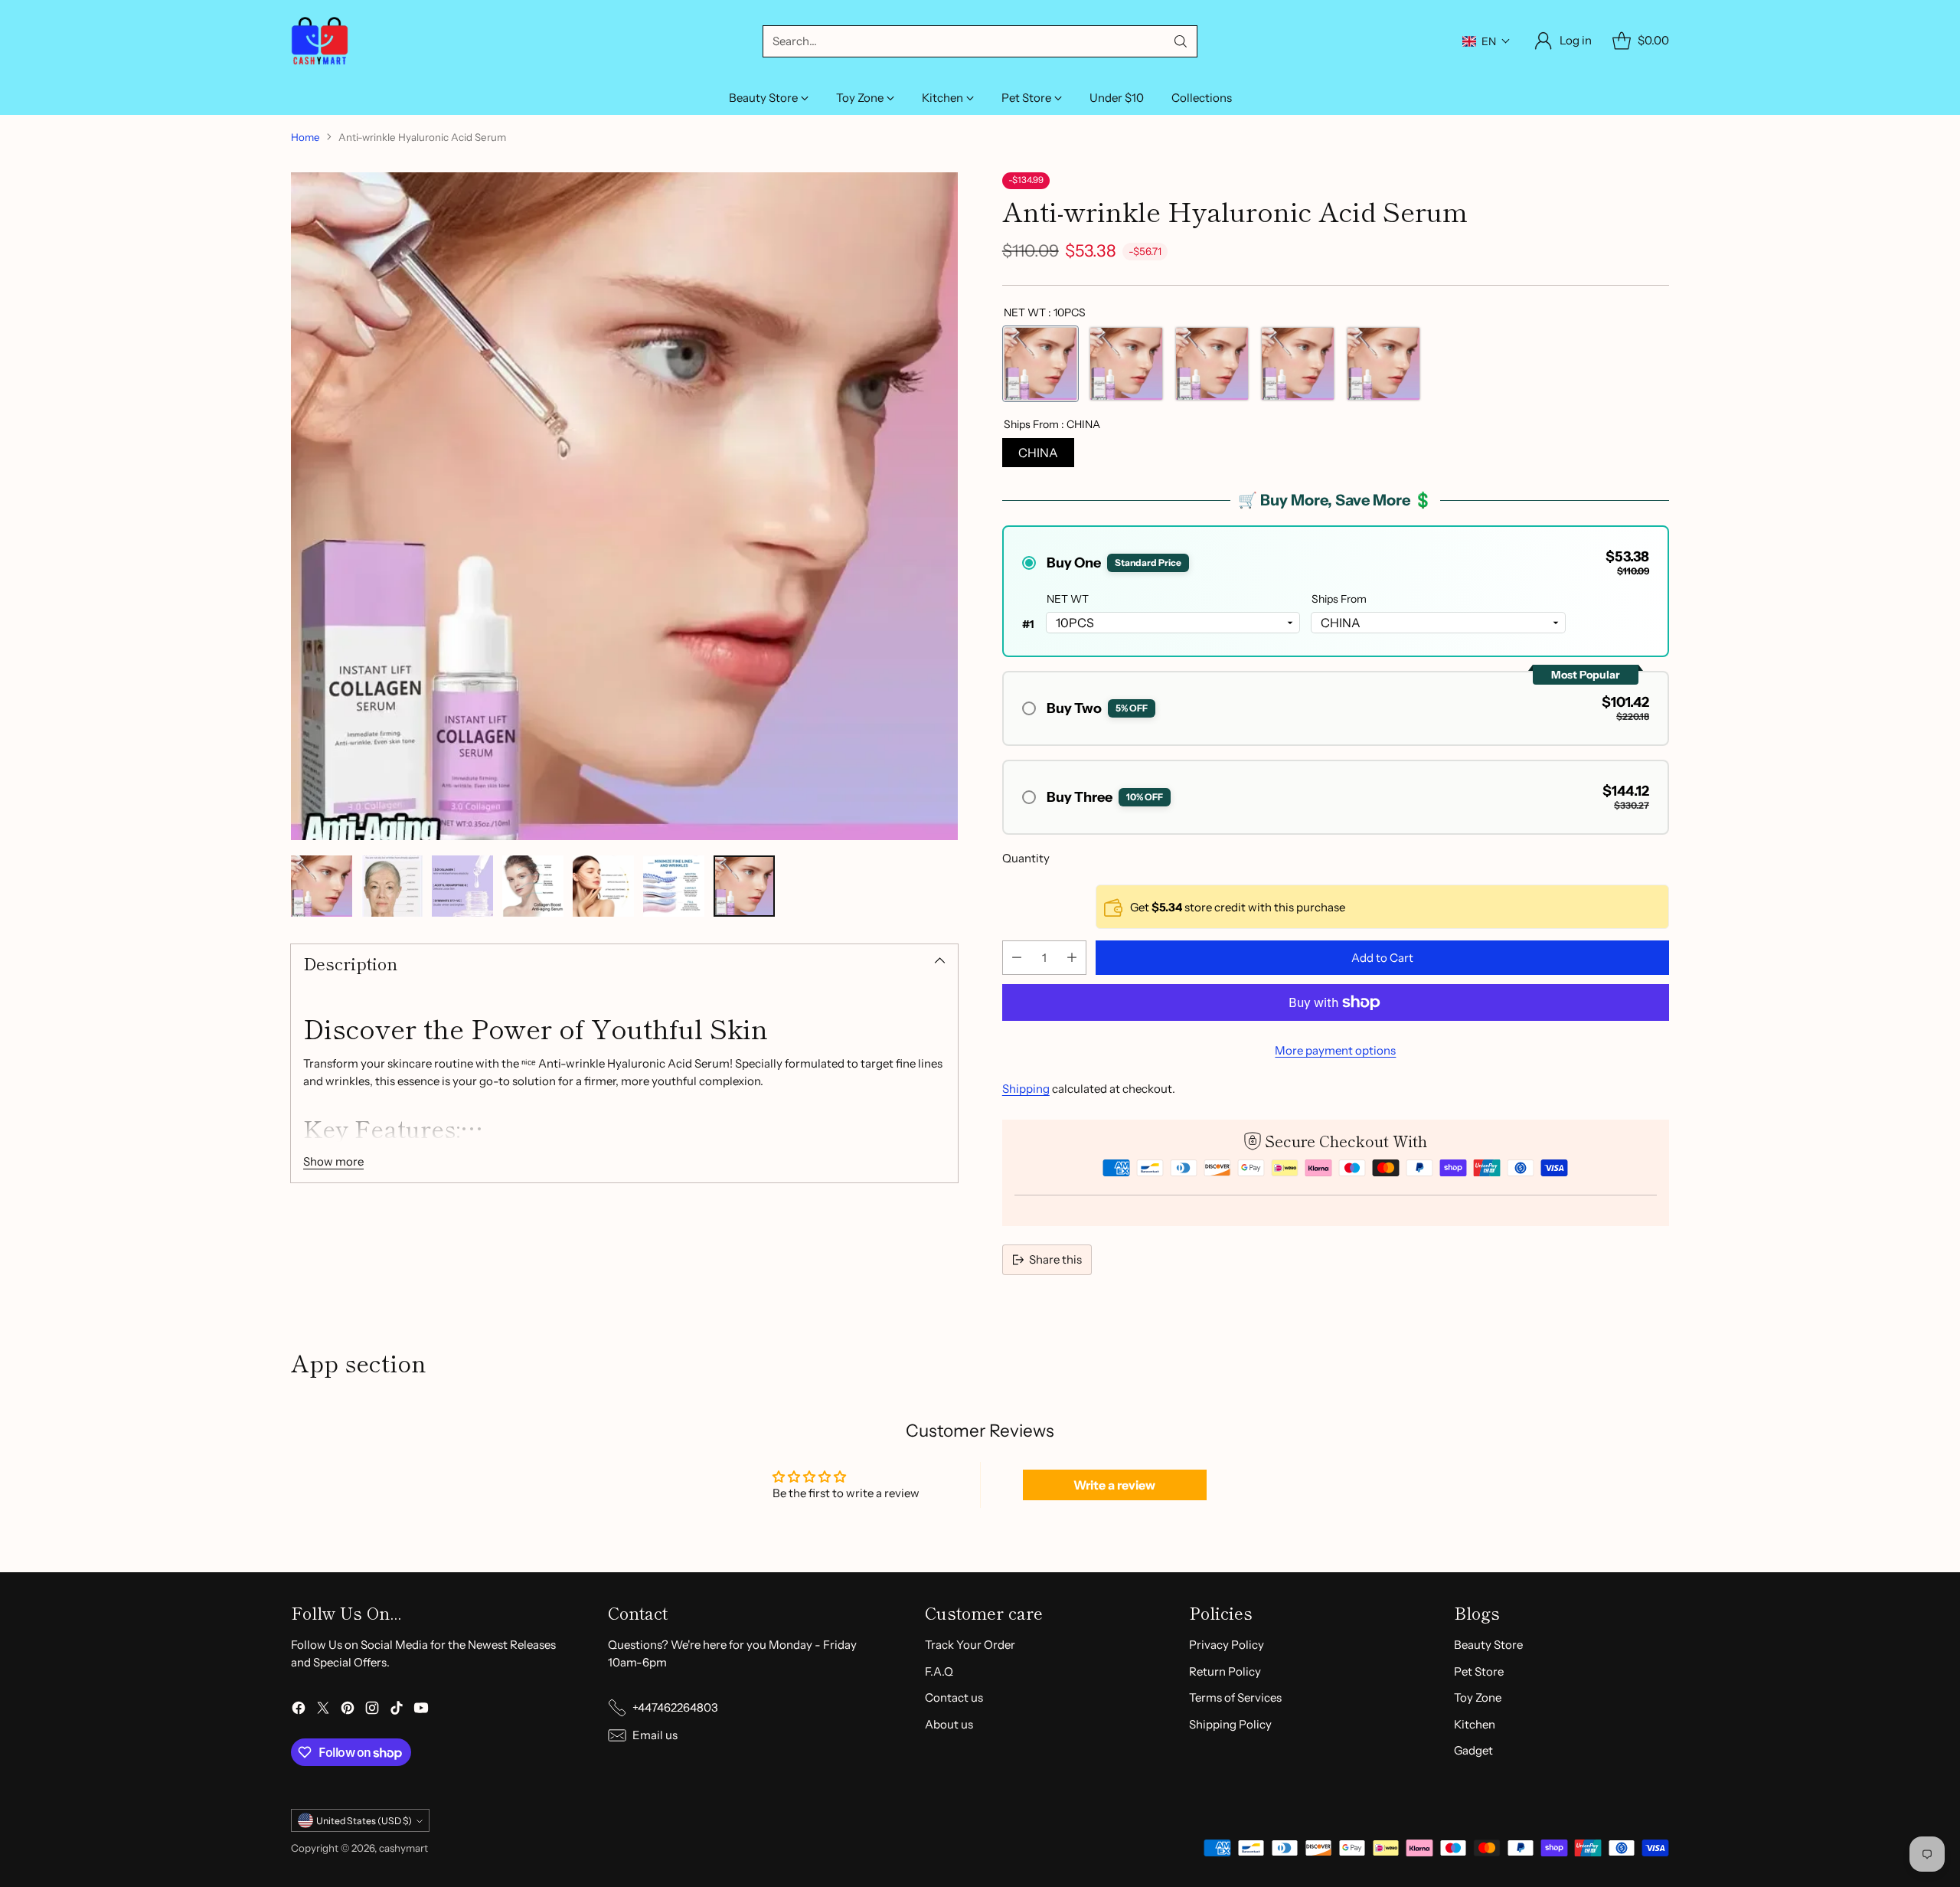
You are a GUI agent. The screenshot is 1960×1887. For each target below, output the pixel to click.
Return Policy (1225, 1671)
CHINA (1038, 453)
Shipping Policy (1230, 1724)
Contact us (954, 1697)
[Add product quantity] (1072, 958)
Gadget (1473, 1750)
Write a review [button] (1114, 1485)
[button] (1486, 41)
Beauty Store (1488, 1645)
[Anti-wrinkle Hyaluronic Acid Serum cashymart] (624, 506)
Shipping (1026, 1089)
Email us (655, 1735)
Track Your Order (970, 1645)
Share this (1055, 1259)
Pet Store (1479, 1671)
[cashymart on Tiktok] (397, 1710)
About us (949, 1724)
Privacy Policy (1227, 1645)
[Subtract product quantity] (1017, 958)
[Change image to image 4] (533, 886)
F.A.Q (939, 1671)
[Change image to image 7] (744, 886)
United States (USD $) (364, 1821)
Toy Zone (1478, 1697)
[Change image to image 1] (322, 886)
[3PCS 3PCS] (1298, 364)
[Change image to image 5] (603, 886)
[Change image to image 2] (392, 886)
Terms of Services (1235, 1697)
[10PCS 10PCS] (1040, 364)
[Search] (1181, 41)
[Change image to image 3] (462, 886)
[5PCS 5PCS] (1126, 364)
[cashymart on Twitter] (323, 1710)
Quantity (1026, 858)
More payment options (1335, 1050)
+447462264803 (675, 1707)
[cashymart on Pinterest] (348, 1710)
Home (305, 137)
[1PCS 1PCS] (1383, 364)
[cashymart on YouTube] (421, 1710)
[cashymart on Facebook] (299, 1710)
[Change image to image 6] (674, 886)
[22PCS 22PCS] (1212, 364)
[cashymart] (320, 41)
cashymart (403, 1848)
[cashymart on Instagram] (372, 1710)
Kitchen (1475, 1724)
